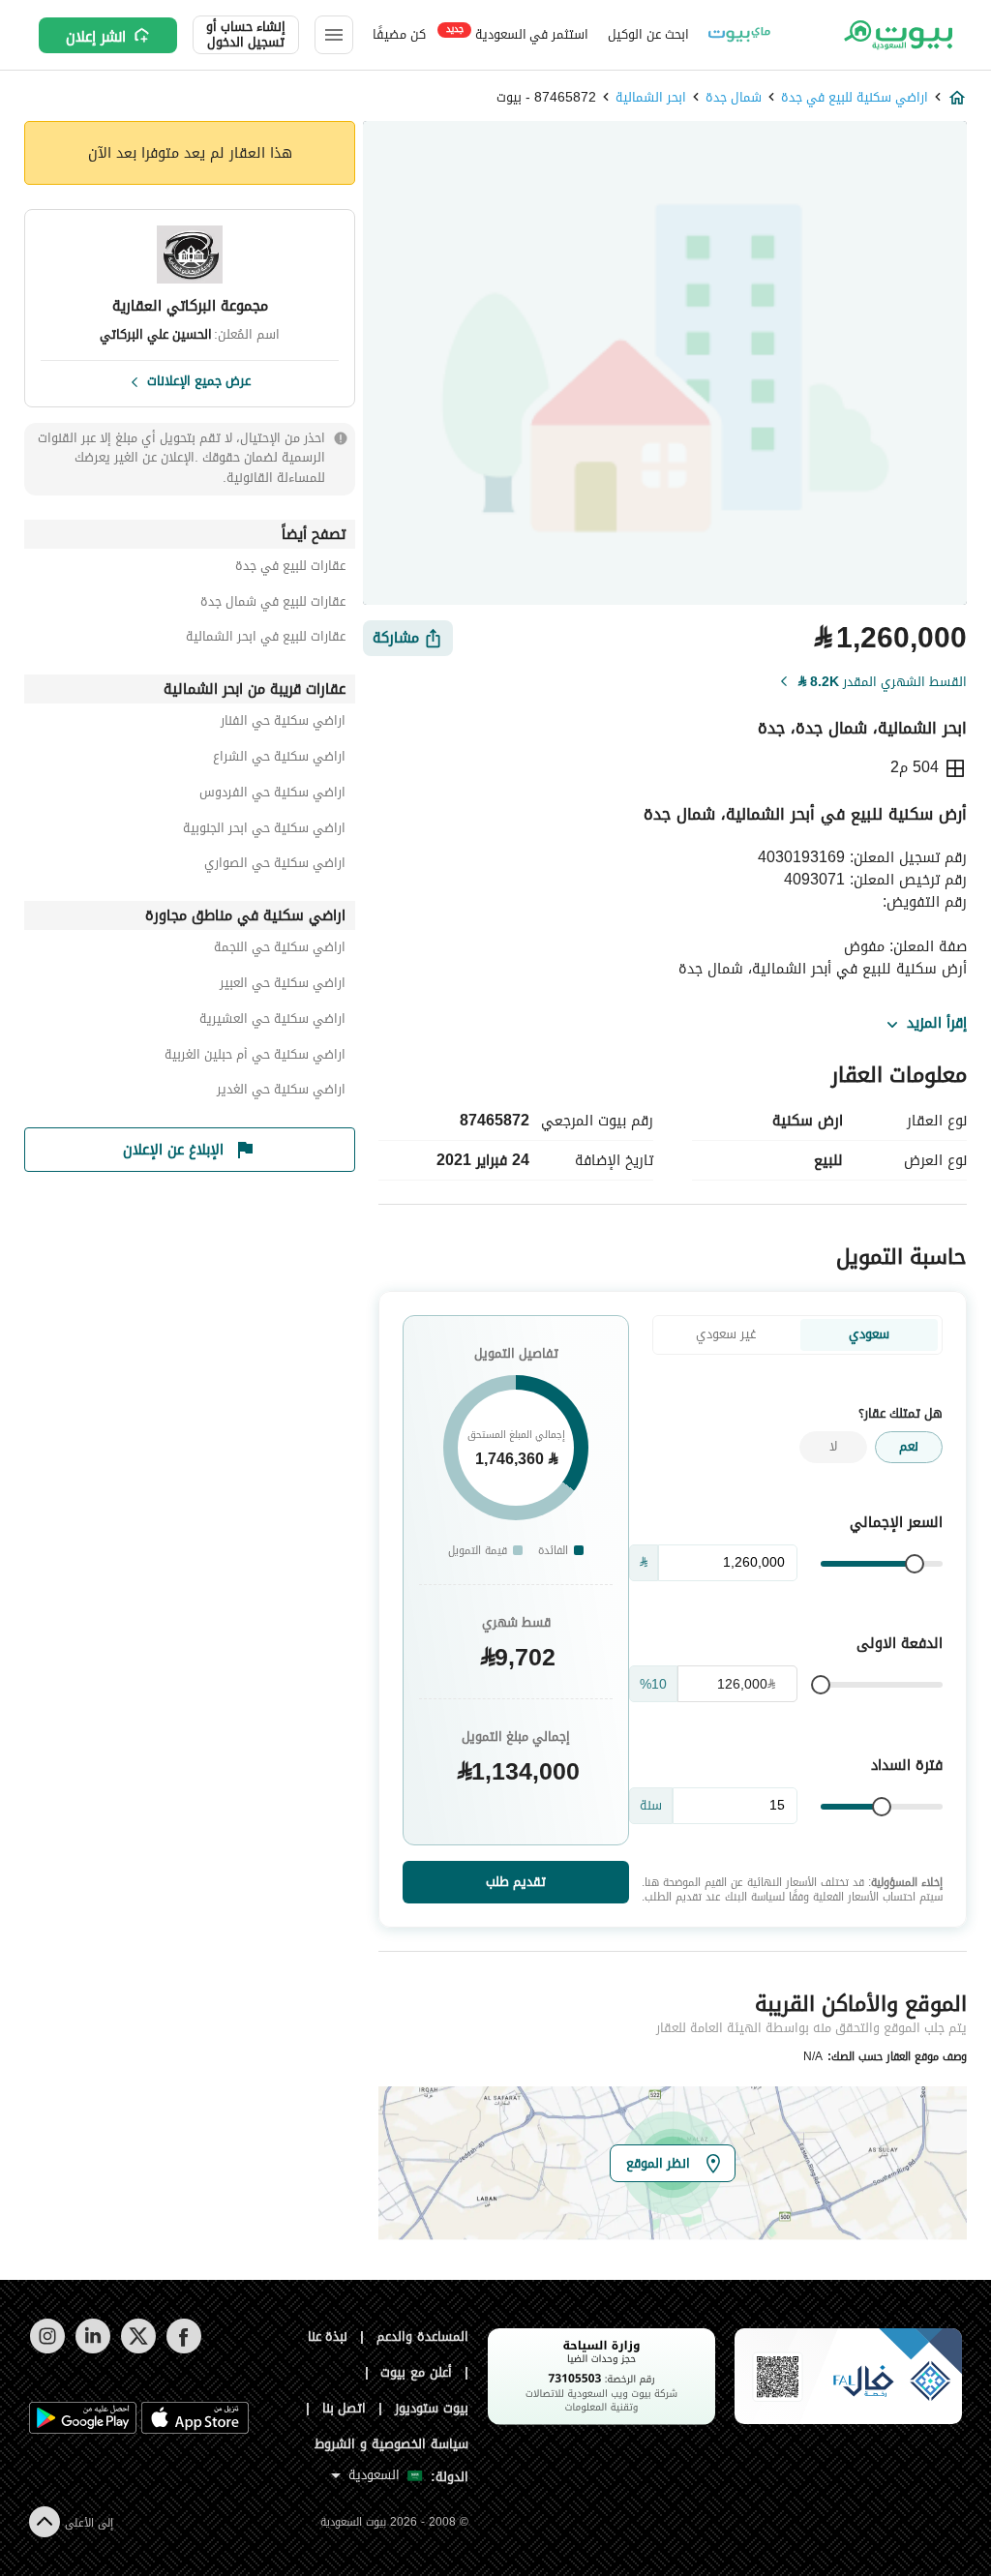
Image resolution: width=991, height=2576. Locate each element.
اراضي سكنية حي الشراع (279, 759)
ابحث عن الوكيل (648, 34)
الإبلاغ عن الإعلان (173, 1150)
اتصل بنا (345, 2408)
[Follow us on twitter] (138, 2349)
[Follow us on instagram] (47, 2349)
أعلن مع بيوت (416, 2372)
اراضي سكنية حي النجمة (280, 950)
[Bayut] (897, 35)
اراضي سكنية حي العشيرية (272, 1021)
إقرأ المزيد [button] (937, 1024)
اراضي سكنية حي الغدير (281, 1092)
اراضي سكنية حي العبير (283, 986)
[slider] (915, 1564)
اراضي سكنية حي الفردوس (272, 795)
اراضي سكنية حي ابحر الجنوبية (264, 831)
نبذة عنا (328, 2336)
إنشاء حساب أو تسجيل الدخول (246, 35)
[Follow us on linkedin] (92, 2349)
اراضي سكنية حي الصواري (275, 866)
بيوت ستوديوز (432, 2408)
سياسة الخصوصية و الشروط (391, 2444)
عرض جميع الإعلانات (199, 379)
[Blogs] (739, 35)
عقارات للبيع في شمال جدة (273, 604)
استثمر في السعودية (517, 33)
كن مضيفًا (399, 34)
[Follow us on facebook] (183, 2349)
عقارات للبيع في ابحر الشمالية (266, 639)
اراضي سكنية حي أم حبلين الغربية (255, 1057)
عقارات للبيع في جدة (290, 569)
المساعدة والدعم (422, 2336)
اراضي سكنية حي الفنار (283, 723)
